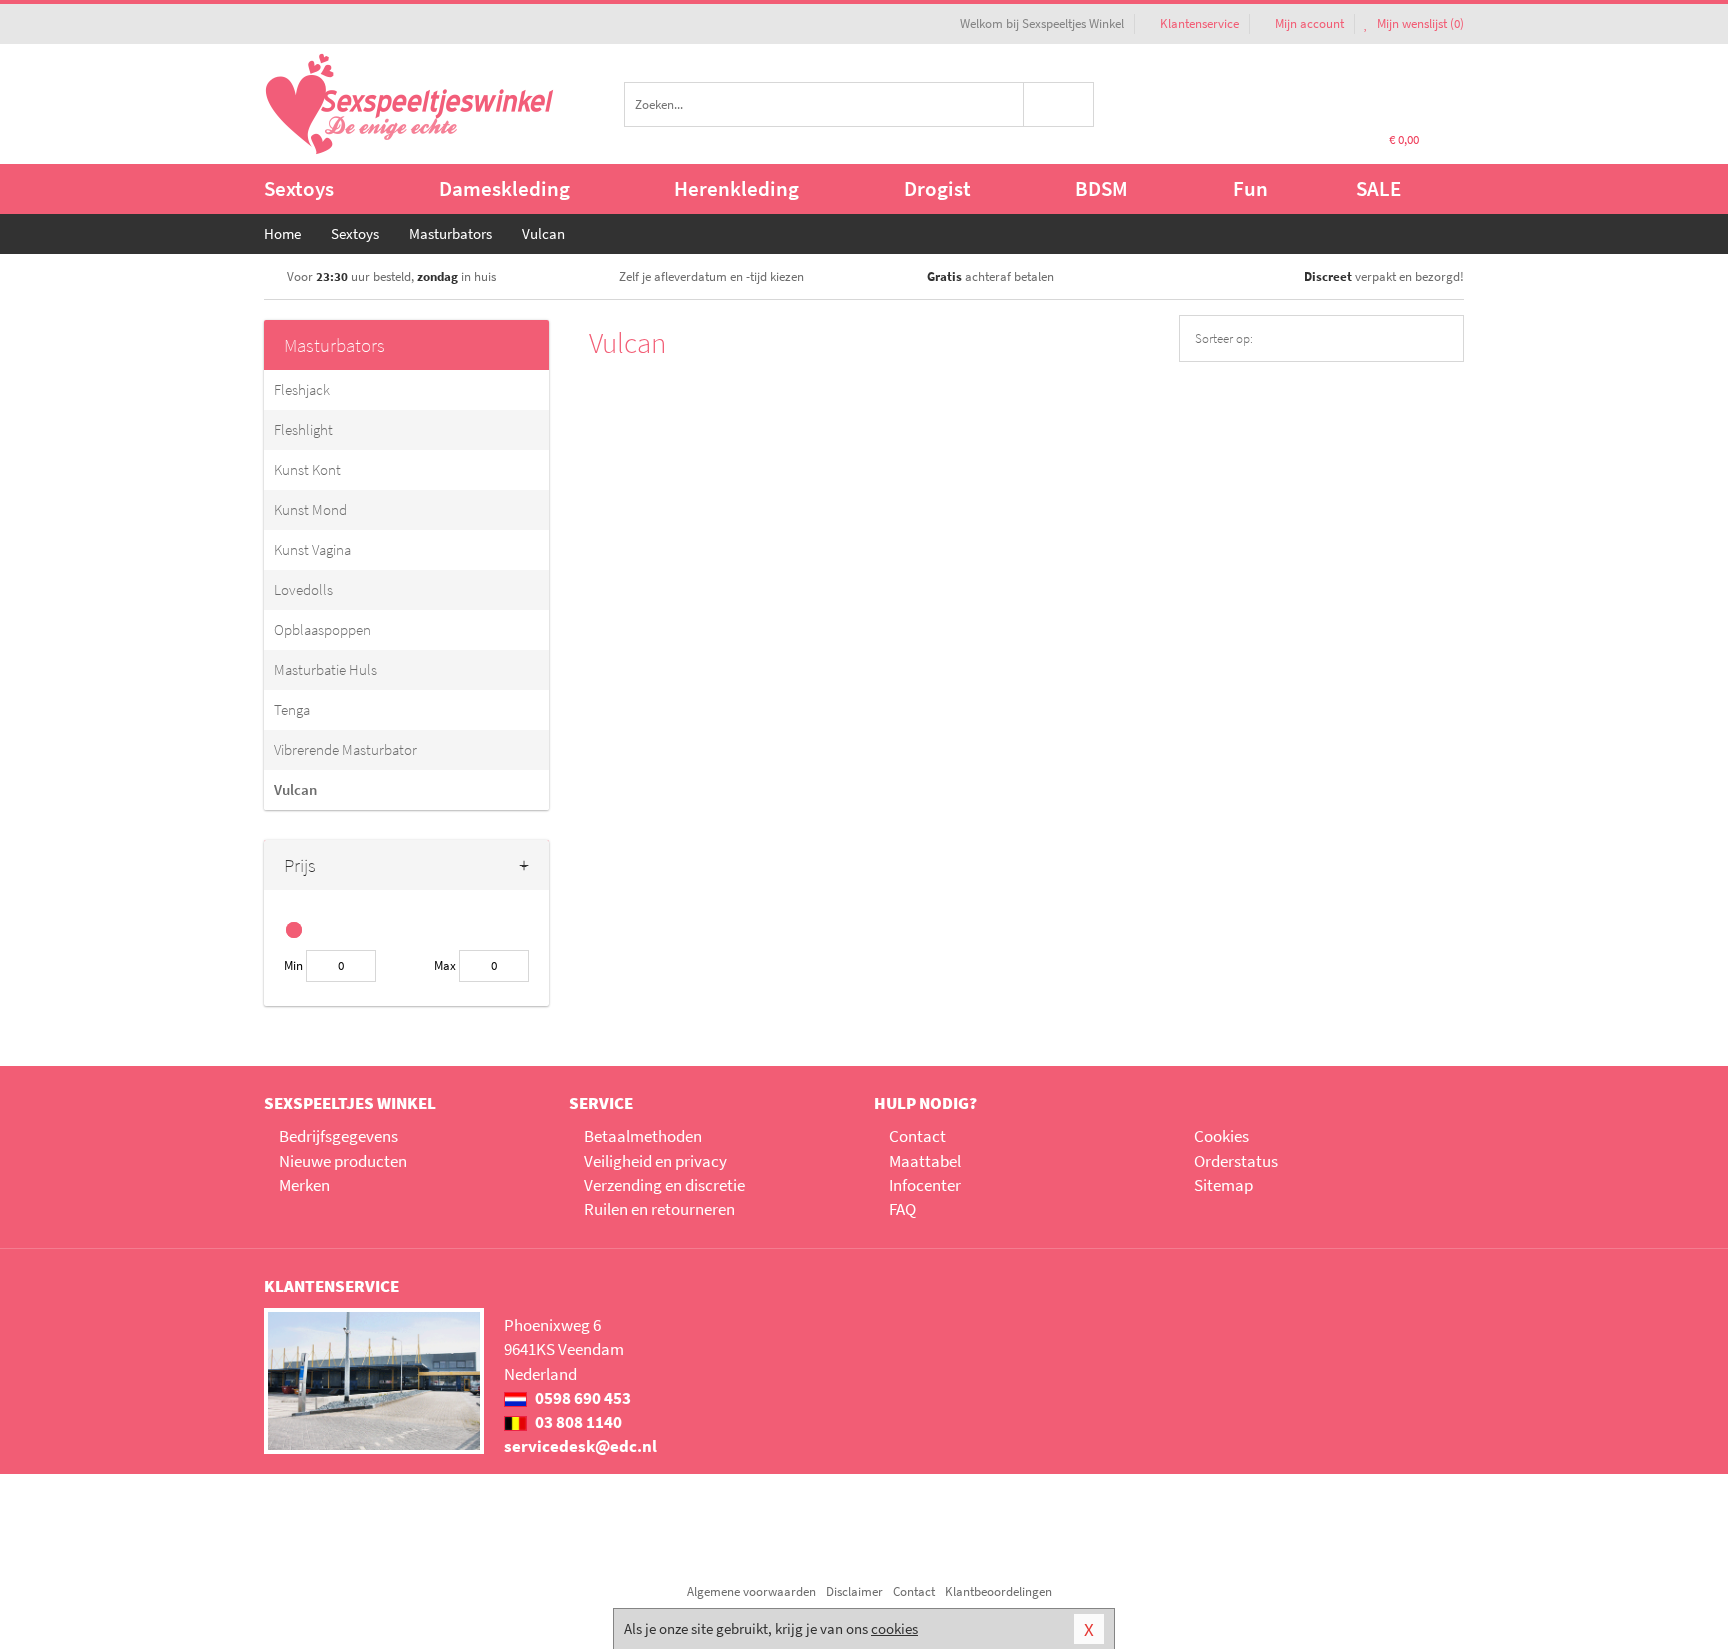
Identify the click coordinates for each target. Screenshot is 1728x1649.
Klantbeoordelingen (998, 1591)
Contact (917, 1136)
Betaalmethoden (643, 1136)
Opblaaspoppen (322, 629)
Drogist (937, 188)
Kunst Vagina (312, 549)
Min (293, 965)
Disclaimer (854, 1591)
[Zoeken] (1059, 104)
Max (445, 965)
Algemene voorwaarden (751, 1591)
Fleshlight (303, 429)
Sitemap (1223, 1185)
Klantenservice (1199, 23)
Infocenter (925, 1185)
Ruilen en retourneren (659, 1209)
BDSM (1101, 188)
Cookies (1221, 1136)
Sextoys (299, 188)
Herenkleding (736, 188)
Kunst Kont (307, 469)
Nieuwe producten (343, 1161)
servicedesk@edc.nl (580, 1446)
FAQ (902, 1209)
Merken (304, 1185)
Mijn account (1309, 23)
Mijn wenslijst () (1419, 23)
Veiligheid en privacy (655, 1161)
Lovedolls (303, 589)
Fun (1250, 188)
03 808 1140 (577, 1422)
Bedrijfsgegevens (338, 1136)
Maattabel (925, 1161)
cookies (894, 1628)
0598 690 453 (581, 1398)
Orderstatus (1236, 1161)
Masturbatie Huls (325, 669)
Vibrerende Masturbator (345, 749)
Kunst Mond (310, 509)
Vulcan (295, 789)
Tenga (292, 709)
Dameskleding (504, 188)
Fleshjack (302, 389)
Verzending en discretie (664, 1185)
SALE (1378, 188)
